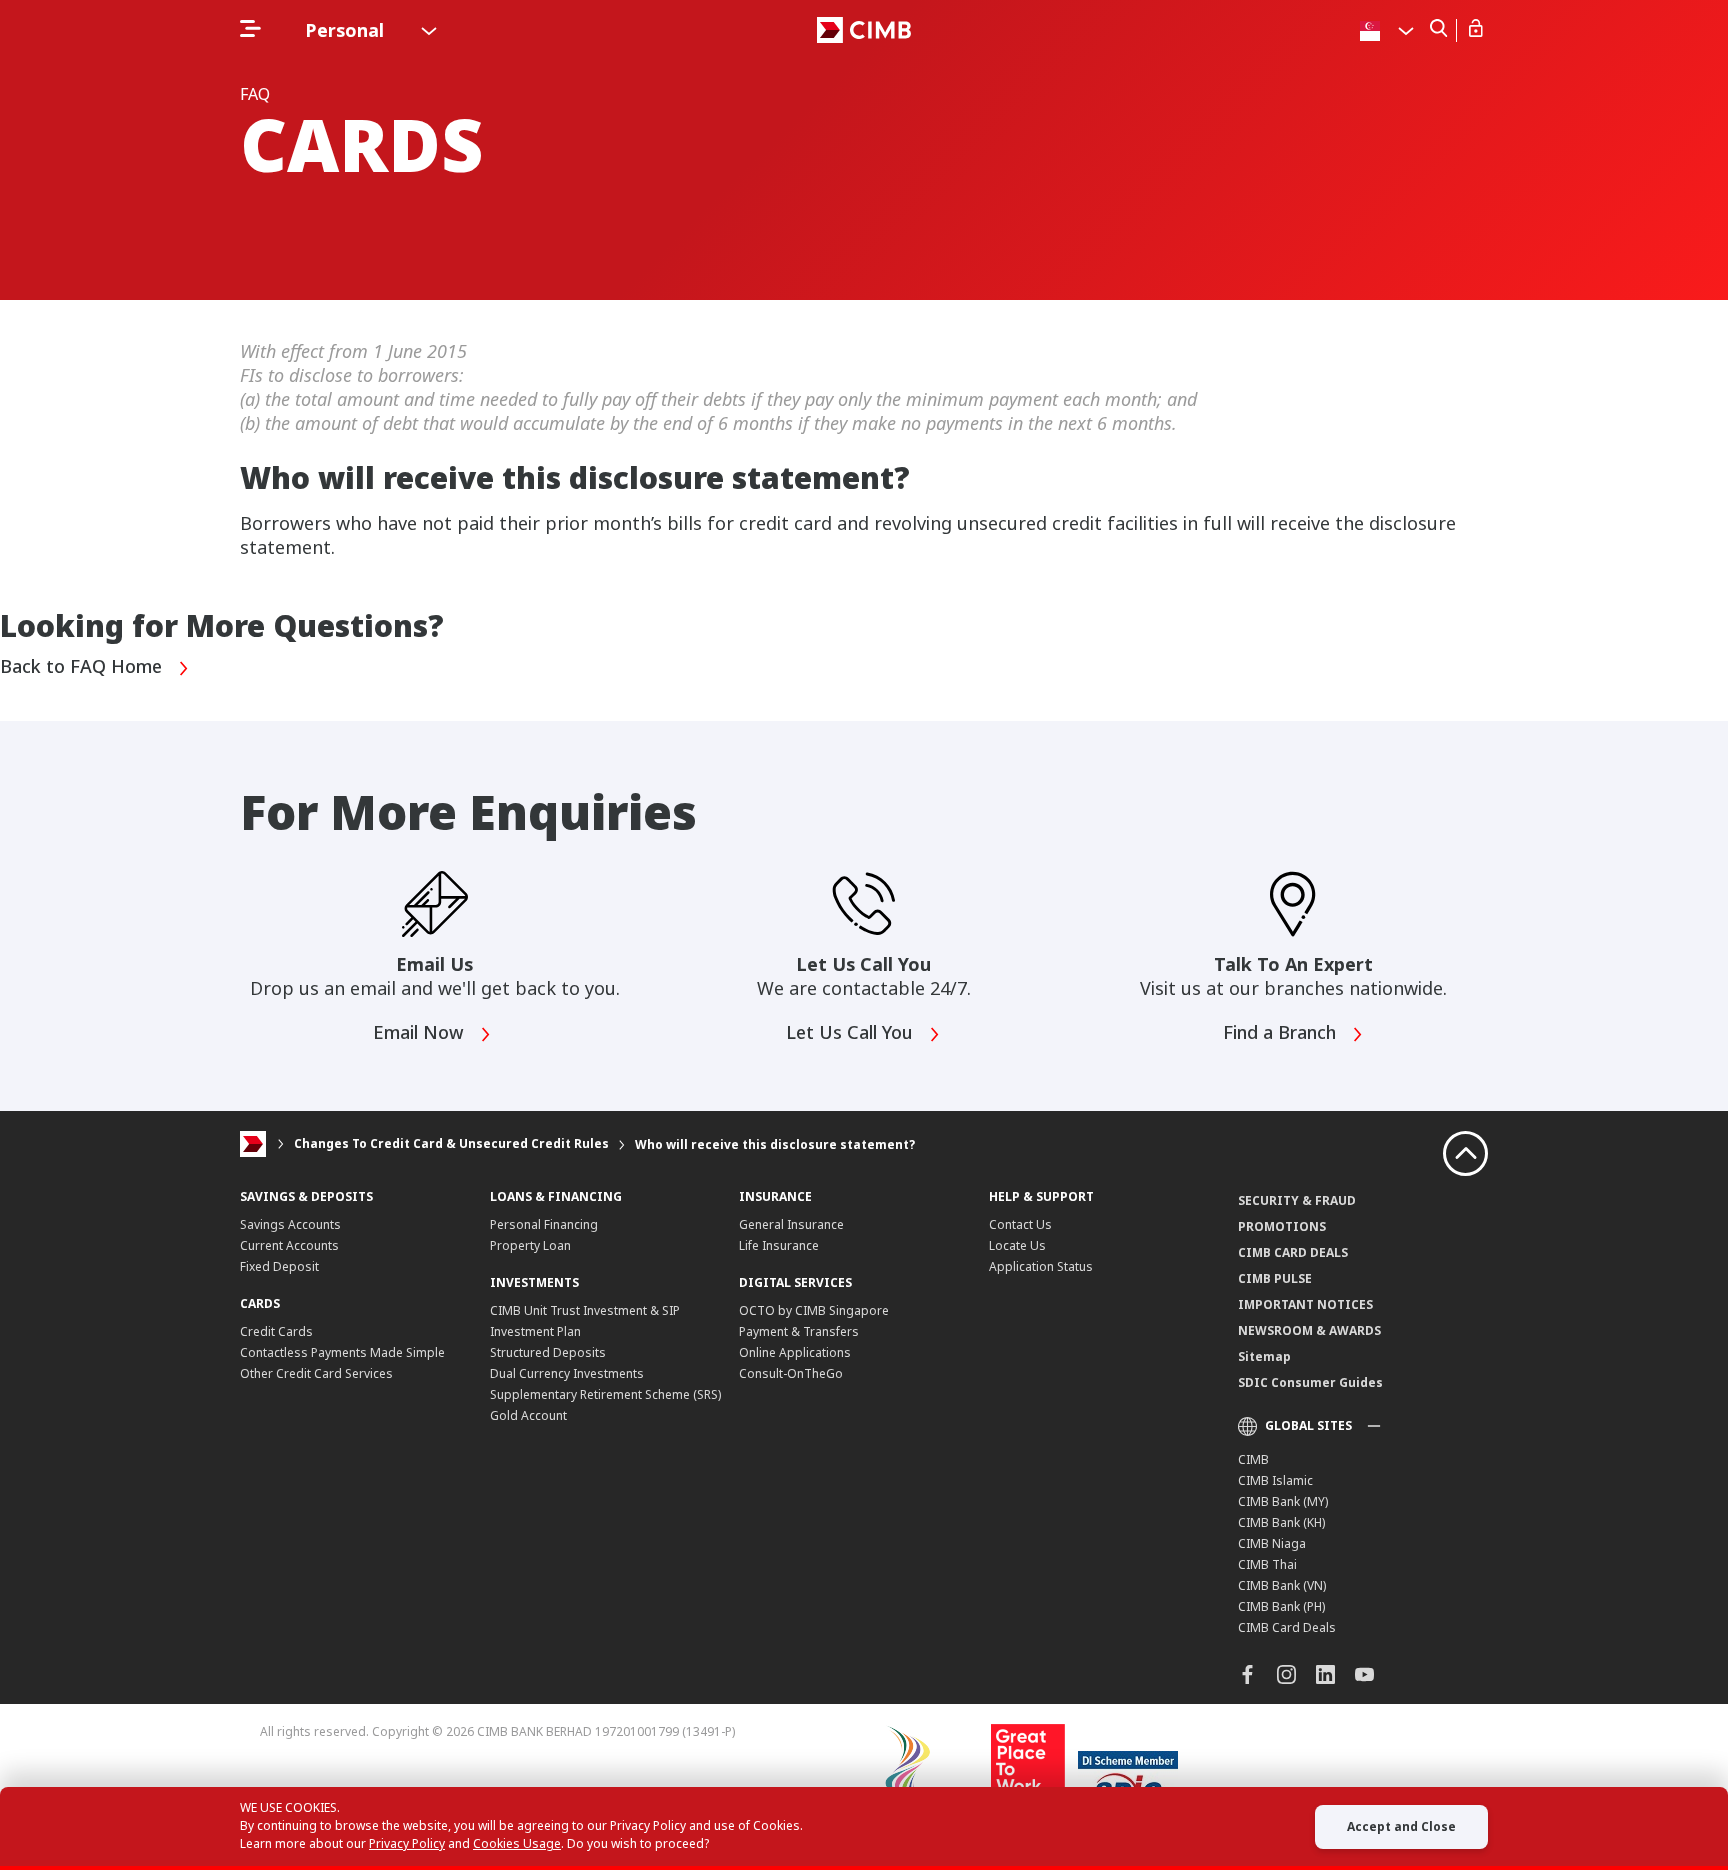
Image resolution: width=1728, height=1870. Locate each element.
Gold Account (528, 1415)
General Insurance (791, 1224)
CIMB (1253, 1459)
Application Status (1041, 1266)
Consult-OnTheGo (791, 1373)
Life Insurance (779, 1245)
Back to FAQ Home (83, 667)
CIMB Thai (1267, 1564)
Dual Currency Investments (567, 1373)
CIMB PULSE (1275, 1278)
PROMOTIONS (1282, 1226)
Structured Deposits (548, 1352)
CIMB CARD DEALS (1293, 1252)
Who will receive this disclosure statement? (775, 1144)
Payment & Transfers (799, 1331)
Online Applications (795, 1352)
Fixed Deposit (279, 1266)
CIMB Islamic (1275, 1480)
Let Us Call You (852, 1033)
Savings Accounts (290, 1224)
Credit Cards (276, 1331)
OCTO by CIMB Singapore (814, 1310)
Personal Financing (544, 1224)
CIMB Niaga (1272, 1543)
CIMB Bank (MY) (1283, 1501)
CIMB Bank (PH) (1281, 1606)
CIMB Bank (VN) (1282, 1585)
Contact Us (1020, 1224)
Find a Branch (1282, 1033)
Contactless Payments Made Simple (342, 1352)
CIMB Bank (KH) (1281, 1522)
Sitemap (1264, 1356)
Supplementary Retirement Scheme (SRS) (605, 1394)
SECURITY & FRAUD (1297, 1200)
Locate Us (1017, 1245)
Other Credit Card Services (316, 1373)
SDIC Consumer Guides (1310, 1382)
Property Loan (530, 1245)
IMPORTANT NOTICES (1305, 1304)
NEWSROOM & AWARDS (1309, 1330)
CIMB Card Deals (1287, 1627)
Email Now (421, 1033)
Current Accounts (289, 1245)
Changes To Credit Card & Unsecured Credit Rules (451, 1144)
